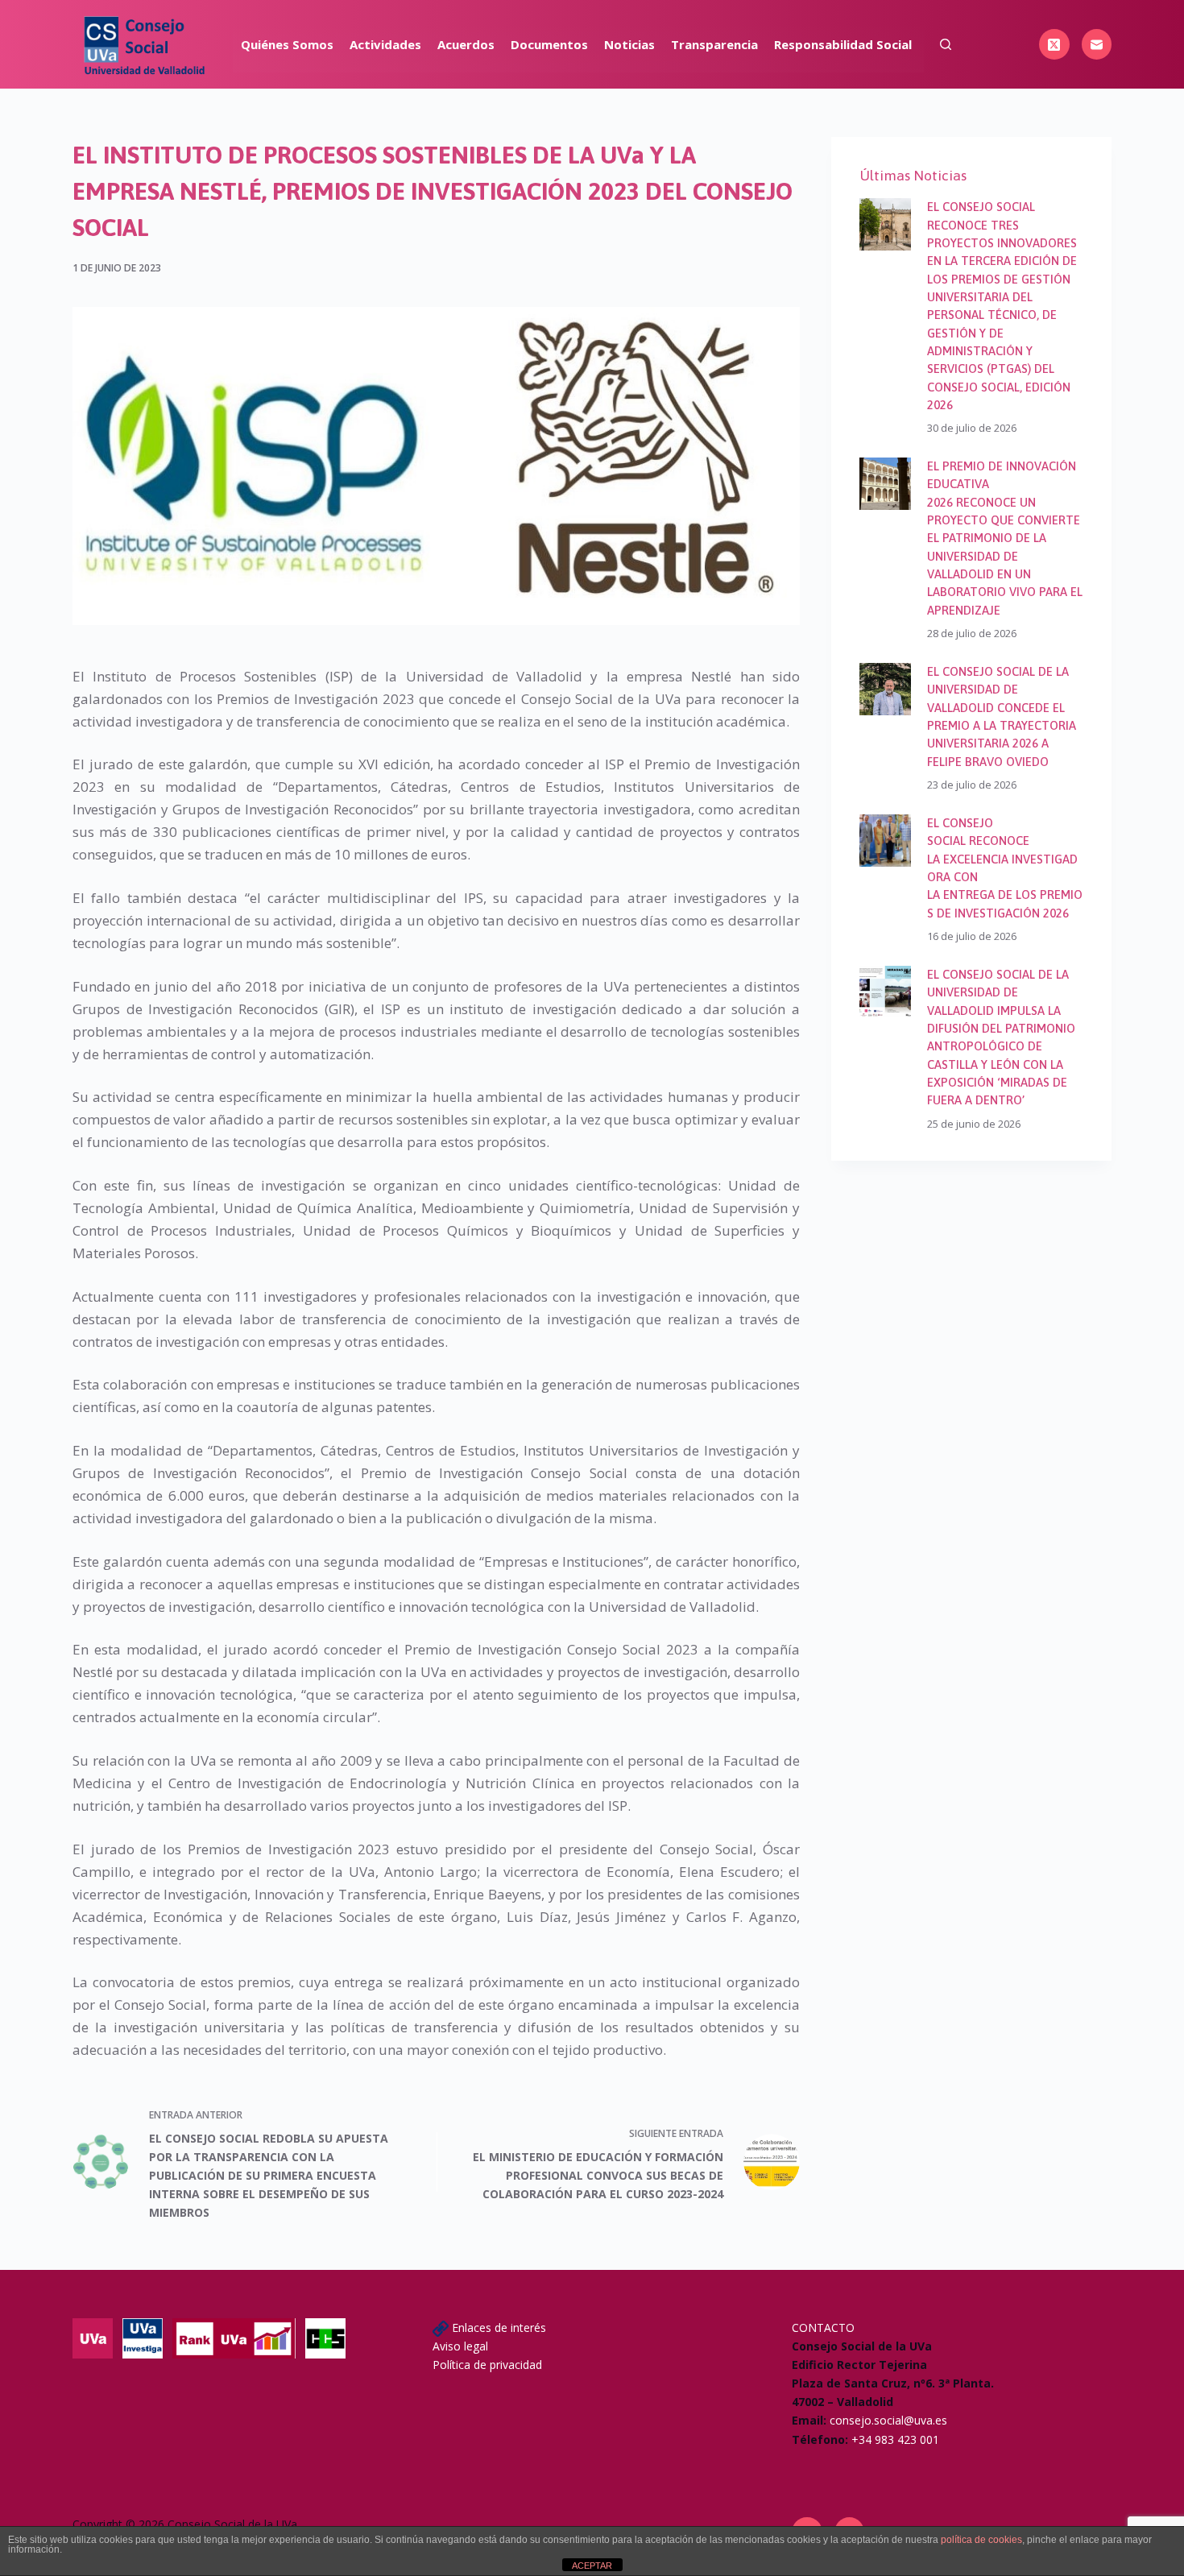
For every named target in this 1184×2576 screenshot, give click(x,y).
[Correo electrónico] (1097, 44)
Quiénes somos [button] (287, 44)
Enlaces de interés (499, 2328)
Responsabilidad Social (843, 44)
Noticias (629, 44)
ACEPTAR (592, 2566)
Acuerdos (466, 44)
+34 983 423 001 (895, 2439)
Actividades (385, 44)
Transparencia (714, 44)
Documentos (549, 44)
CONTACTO (823, 2328)
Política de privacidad (487, 2365)
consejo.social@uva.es (888, 2420)
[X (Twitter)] (1054, 44)
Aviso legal (460, 2346)
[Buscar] (946, 44)
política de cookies (981, 2540)
